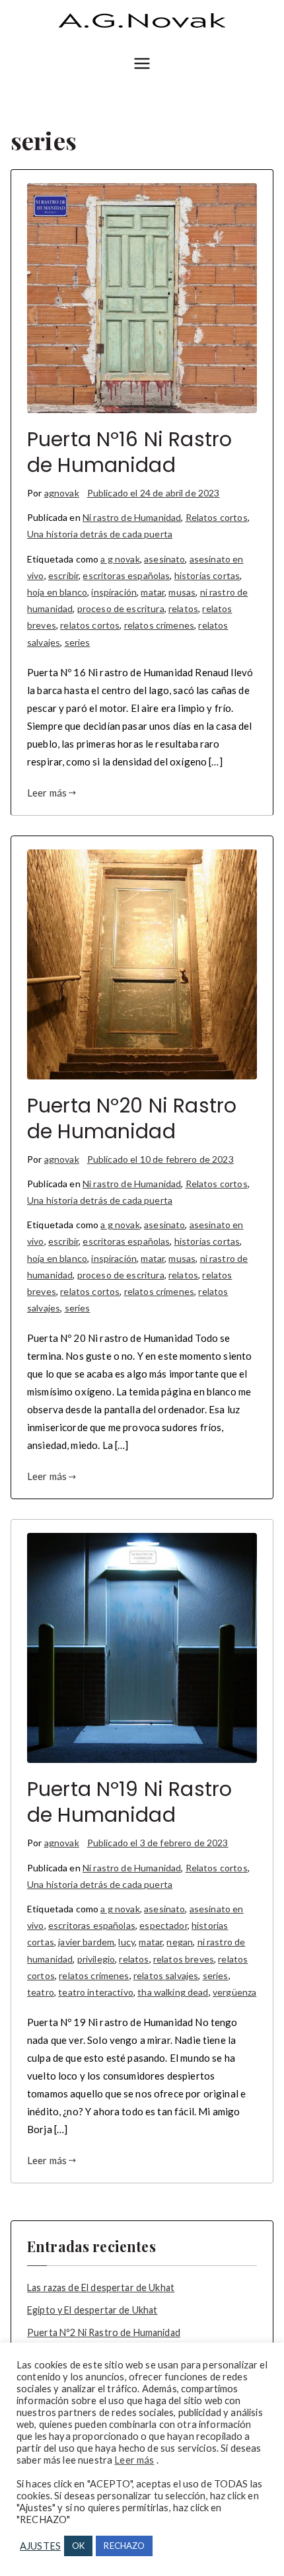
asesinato (164, 559)
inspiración (114, 592)
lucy (126, 1942)
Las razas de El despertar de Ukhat (101, 2287)
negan (180, 1942)
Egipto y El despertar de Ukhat (92, 2310)
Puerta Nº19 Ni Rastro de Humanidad (129, 1802)
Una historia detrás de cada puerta (100, 534)
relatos (183, 608)
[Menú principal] (142, 64)
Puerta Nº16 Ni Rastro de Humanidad (129, 452)
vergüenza (234, 1992)
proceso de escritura (121, 608)
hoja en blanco (57, 592)
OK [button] (78, 2546)
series (78, 642)
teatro (41, 1992)
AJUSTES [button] (40, 2546)
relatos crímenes (159, 625)
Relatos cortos (217, 517)
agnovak (62, 493)
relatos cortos (90, 625)
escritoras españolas (126, 575)
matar (153, 592)
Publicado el (154, 493)
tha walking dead (173, 1992)
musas (182, 592)
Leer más (47, 793)
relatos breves (184, 1959)
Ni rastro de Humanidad (132, 517)
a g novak (120, 559)
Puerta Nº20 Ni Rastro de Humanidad (132, 1118)
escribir (63, 575)
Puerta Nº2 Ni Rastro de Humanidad (104, 2332)
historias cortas (207, 575)
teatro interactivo (96, 1992)
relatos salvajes (166, 1975)
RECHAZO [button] (124, 2546)
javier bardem (86, 1942)
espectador (163, 1925)
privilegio (96, 1959)
